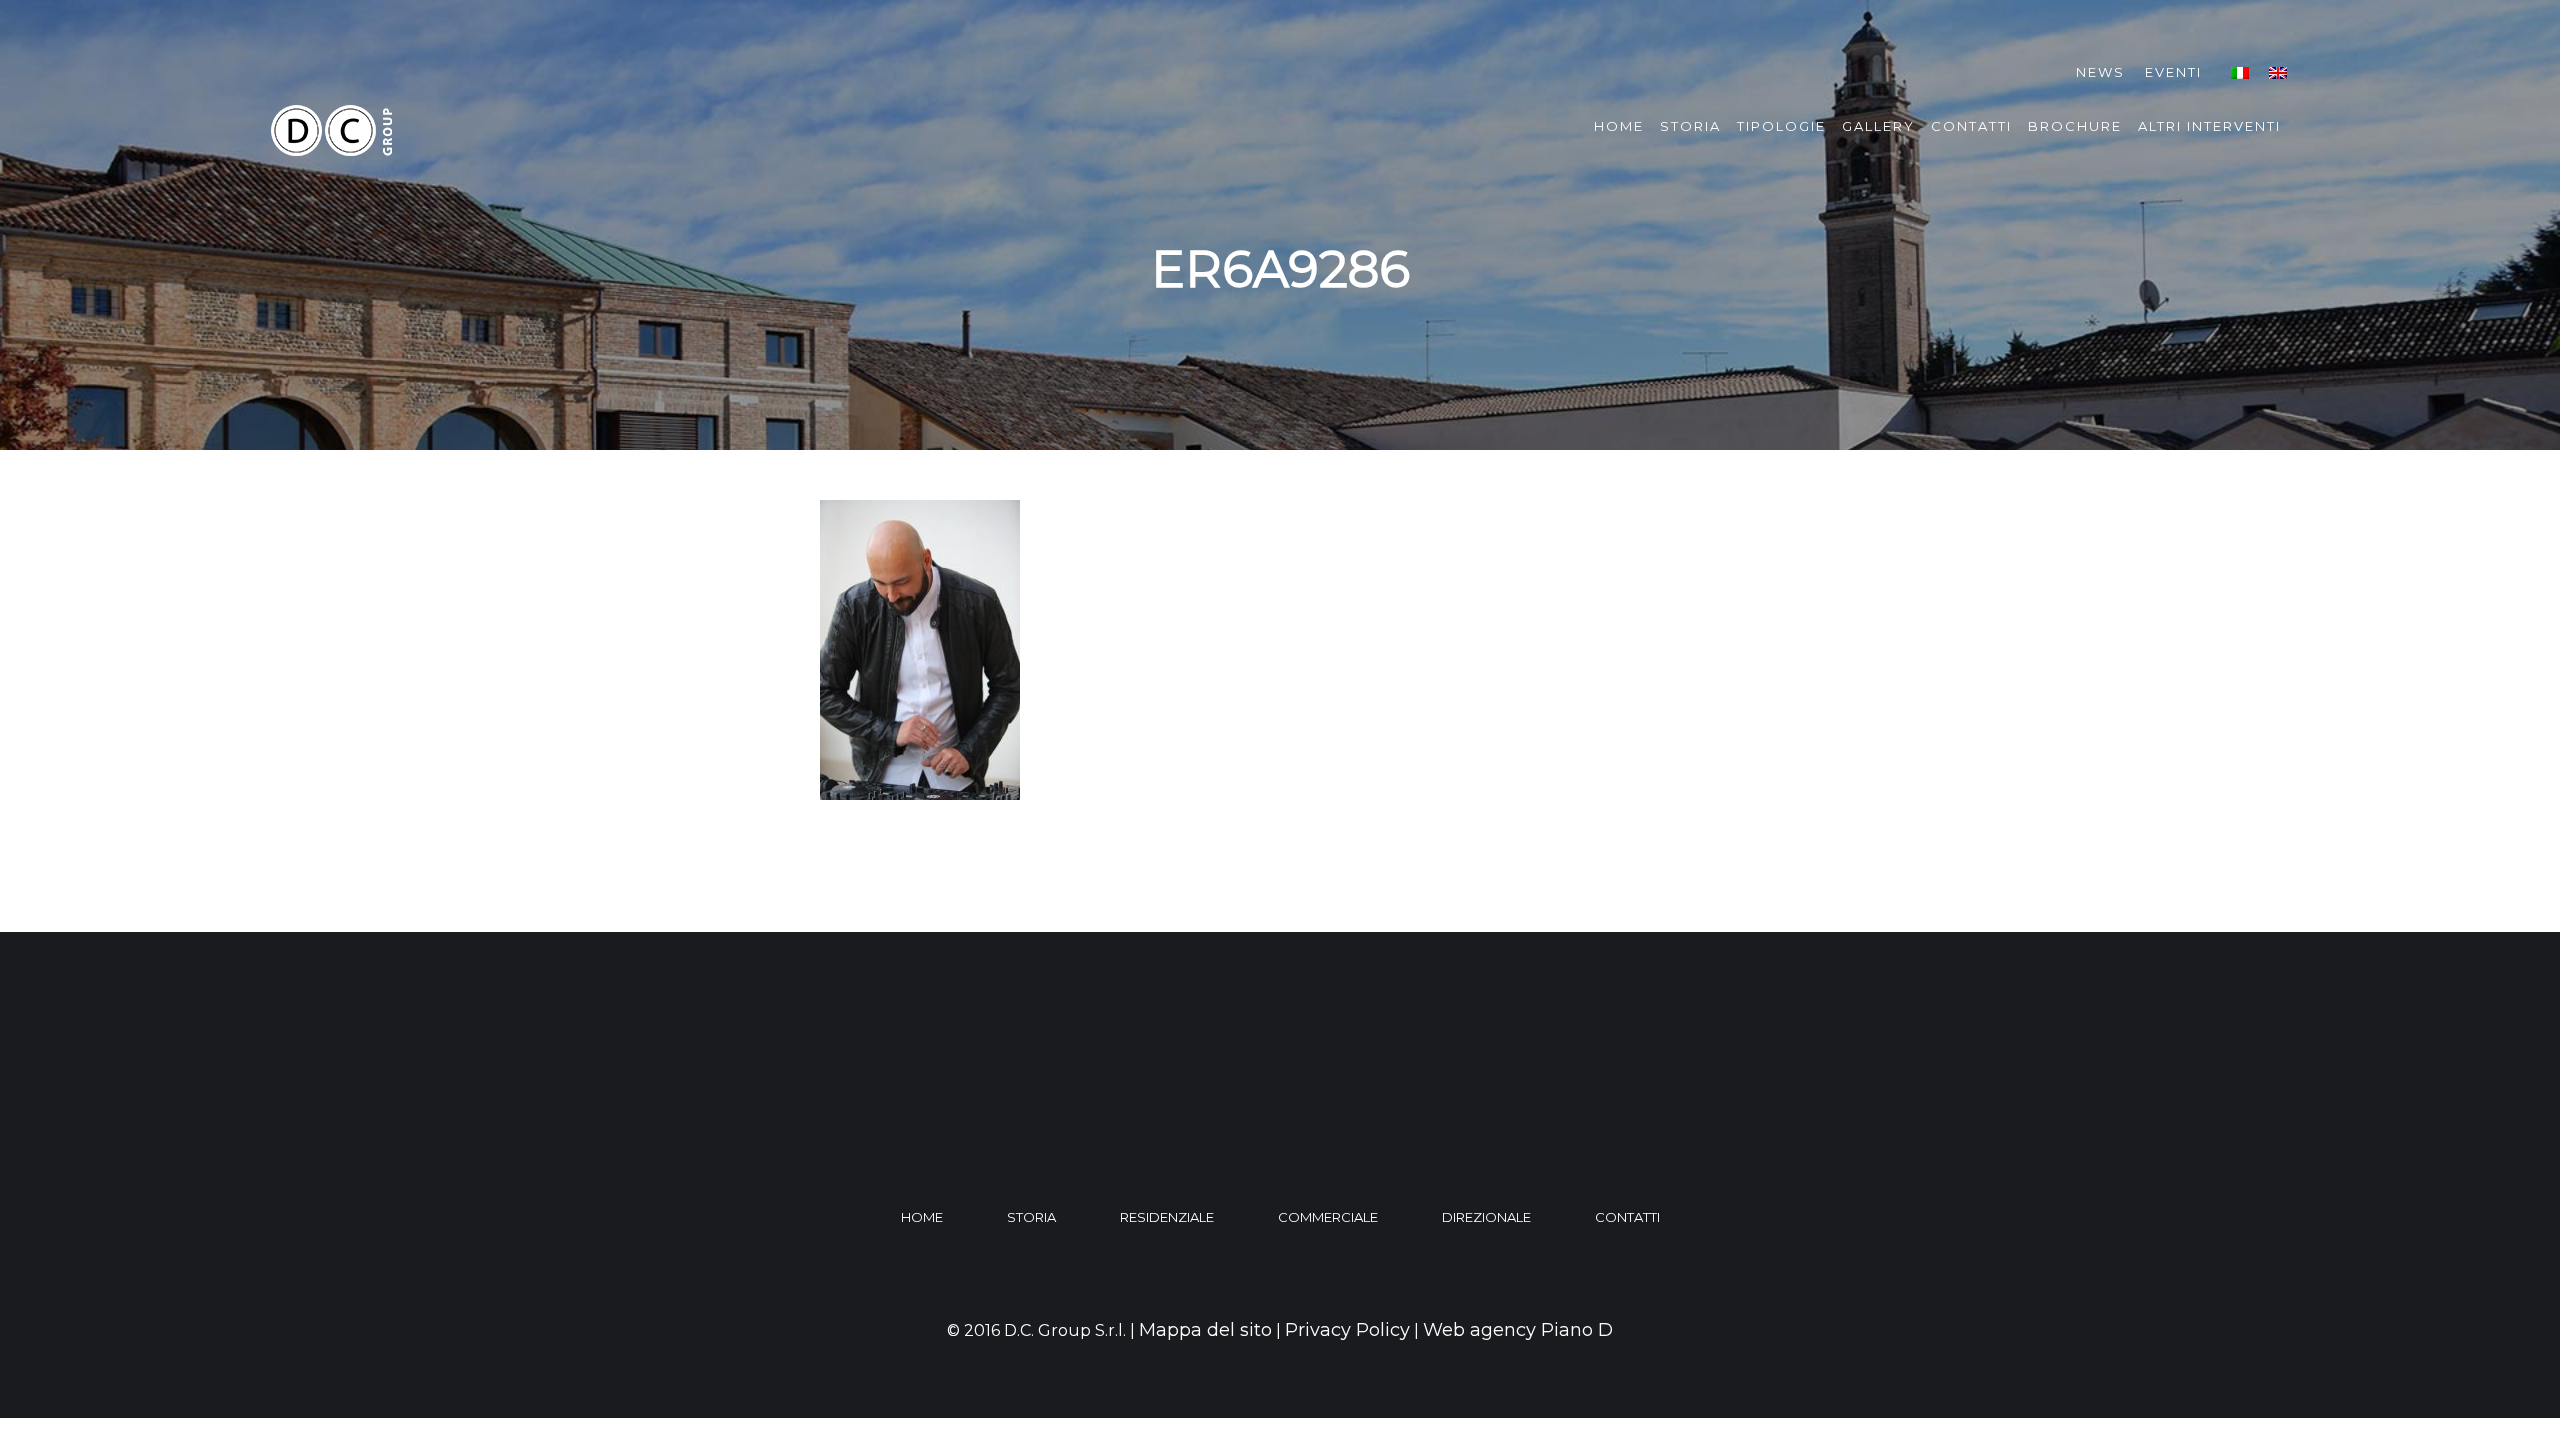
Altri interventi (2209, 126)
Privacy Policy (1347, 1330)
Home (1619, 126)
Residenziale (1167, 1217)
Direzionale (1486, 1217)
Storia (1690, 126)
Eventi (2173, 72)
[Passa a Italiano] (2240, 72)
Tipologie (1781, 126)
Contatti (1971, 126)
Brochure (2075, 126)
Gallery (1878, 126)
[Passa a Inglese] (2278, 72)
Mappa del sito (1205, 1330)
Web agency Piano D (1518, 1330)
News (2100, 72)
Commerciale (1328, 1217)
